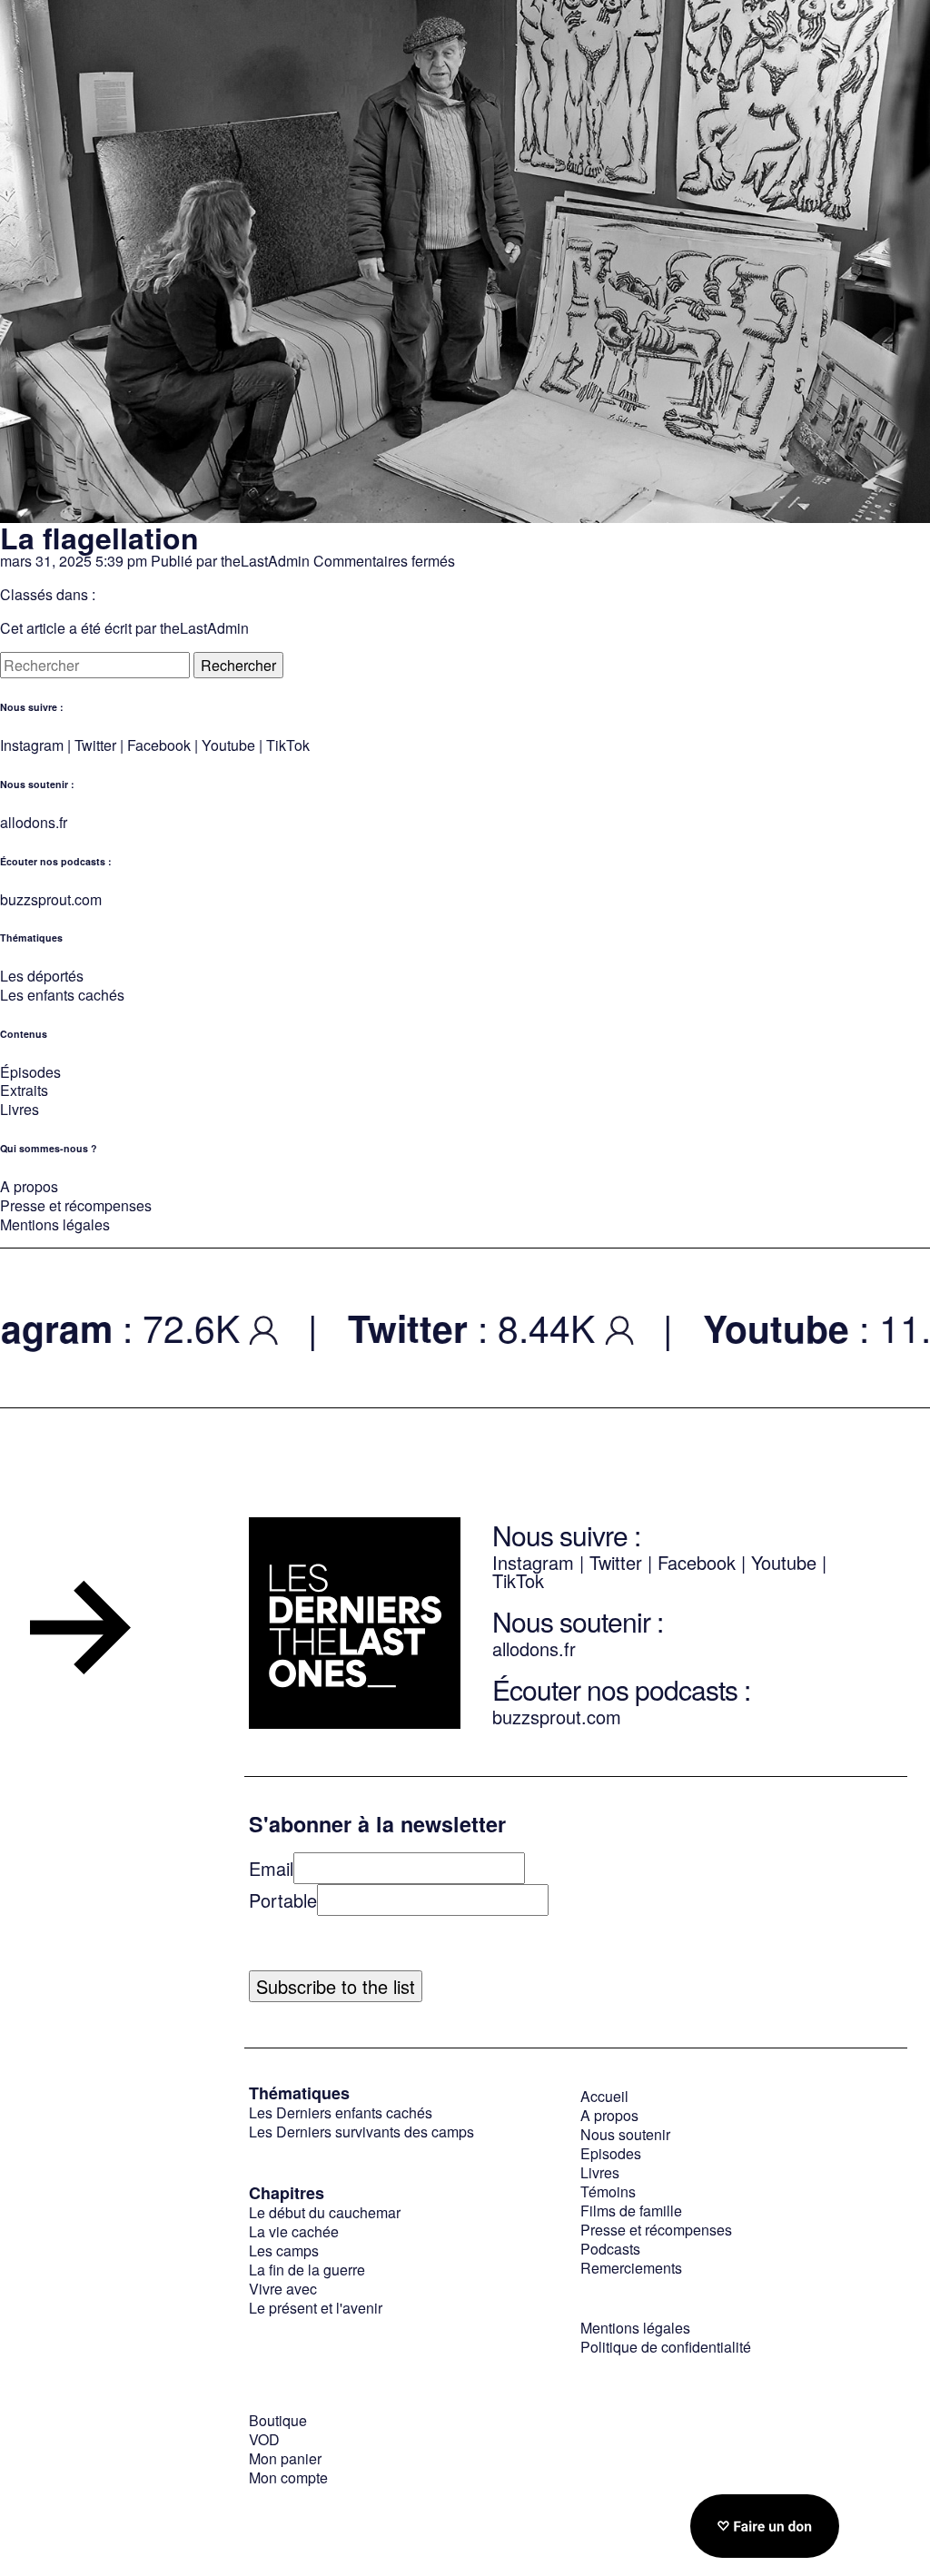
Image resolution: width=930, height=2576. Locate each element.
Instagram (32, 745)
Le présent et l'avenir (316, 2308)
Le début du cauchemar (325, 2212)
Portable (283, 1900)
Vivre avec (283, 2289)
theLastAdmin (265, 561)
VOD (264, 2439)
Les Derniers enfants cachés (341, 2112)
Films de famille (631, 2211)
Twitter (95, 745)
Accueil (604, 2096)
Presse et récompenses (76, 1205)
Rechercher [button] (238, 665)
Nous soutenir (625, 2134)
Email (271, 1868)
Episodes (611, 2153)
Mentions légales (55, 1224)
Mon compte (288, 2477)
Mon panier (285, 2458)
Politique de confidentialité (666, 2347)
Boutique (278, 2420)
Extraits (24, 1090)
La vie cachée (294, 2231)
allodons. (30, 822)
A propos (29, 1186)
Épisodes (30, 1072)
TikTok (288, 745)
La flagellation (99, 538)
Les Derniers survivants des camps (361, 2132)
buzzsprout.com (51, 899)
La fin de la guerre (307, 2270)
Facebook (161, 745)
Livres (20, 1109)
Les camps (284, 2250)
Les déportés (42, 976)
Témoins (608, 2191)
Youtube (228, 745)
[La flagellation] (465, 513)
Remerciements (631, 2268)
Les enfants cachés (62, 995)
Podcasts (610, 2249)
